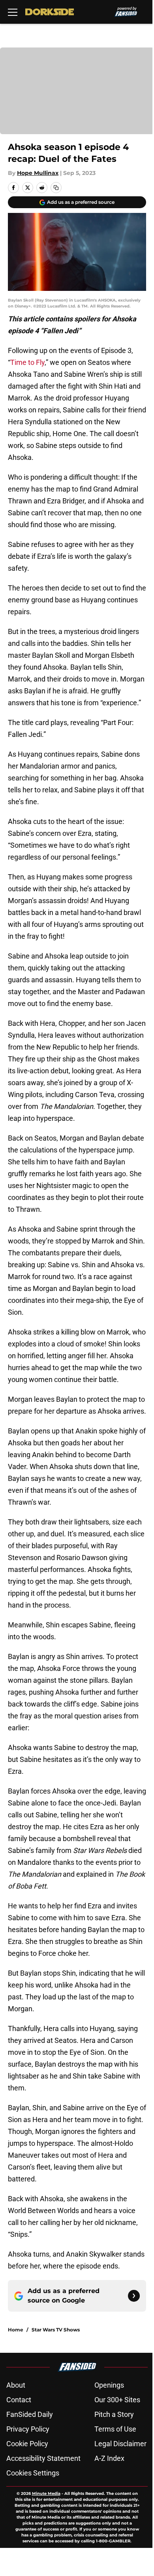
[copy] (56, 188)
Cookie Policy (27, 2444)
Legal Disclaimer (120, 2444)
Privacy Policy (28, 2429)
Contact (19, 2400)
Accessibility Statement (43, 2458)
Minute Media (46, 2493)
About (16, 2385)
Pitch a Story (114, 2414)
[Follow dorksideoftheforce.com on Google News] (134, 2296)
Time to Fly (27, 362)
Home (16, 2330)
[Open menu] (13, 12)
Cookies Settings (33, 2473)
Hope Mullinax (38, 173)
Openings (109, 2385)
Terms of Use (115, 2429)
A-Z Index (109, 2458)
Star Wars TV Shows (56, 2330)
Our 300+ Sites (117, 2400)
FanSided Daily (30, 2414)
